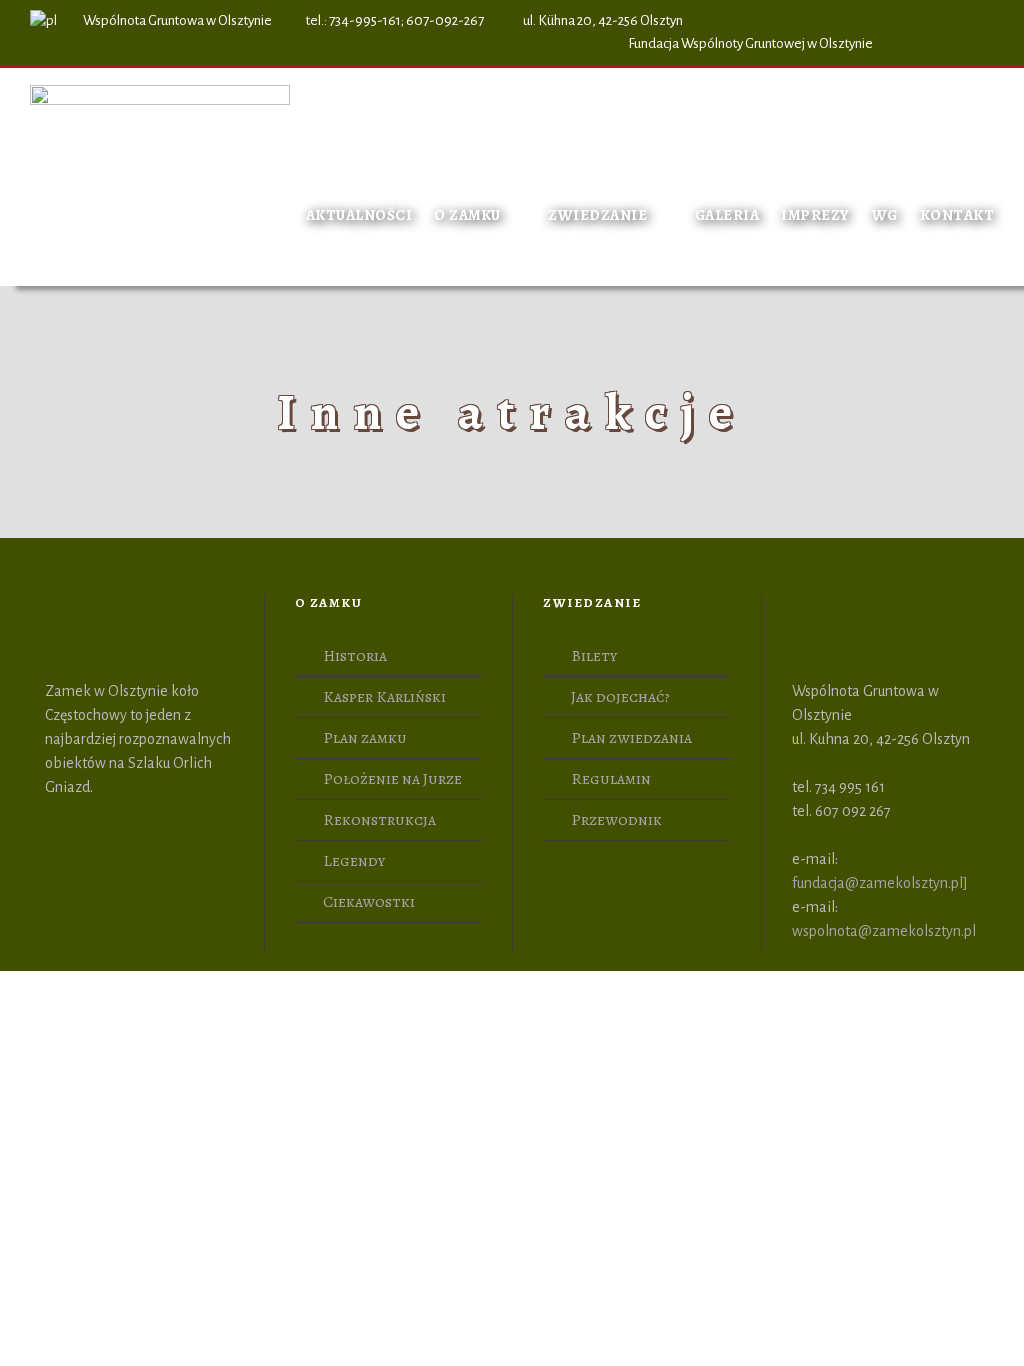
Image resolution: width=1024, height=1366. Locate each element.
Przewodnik (616, 820)
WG (885, 215)
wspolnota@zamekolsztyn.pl (884, 931)
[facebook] (914, 43)
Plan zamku (365, 738)
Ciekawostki (369, 902)
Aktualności (359, 215)
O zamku (467, 215)
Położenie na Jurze (392, 779)
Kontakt (957, 215)
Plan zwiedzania (631, 738)
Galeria (727, 215)
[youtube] (988, 43)
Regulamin (611, 779)
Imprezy (815, 215)
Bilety (594, 656)
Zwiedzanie (597, 215)
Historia (355, 656)
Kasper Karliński (384, 697)
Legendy (354, 861)
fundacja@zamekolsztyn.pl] (880, 883)
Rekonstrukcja (379, 820)
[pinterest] (951, 43)
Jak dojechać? (620, 697)
